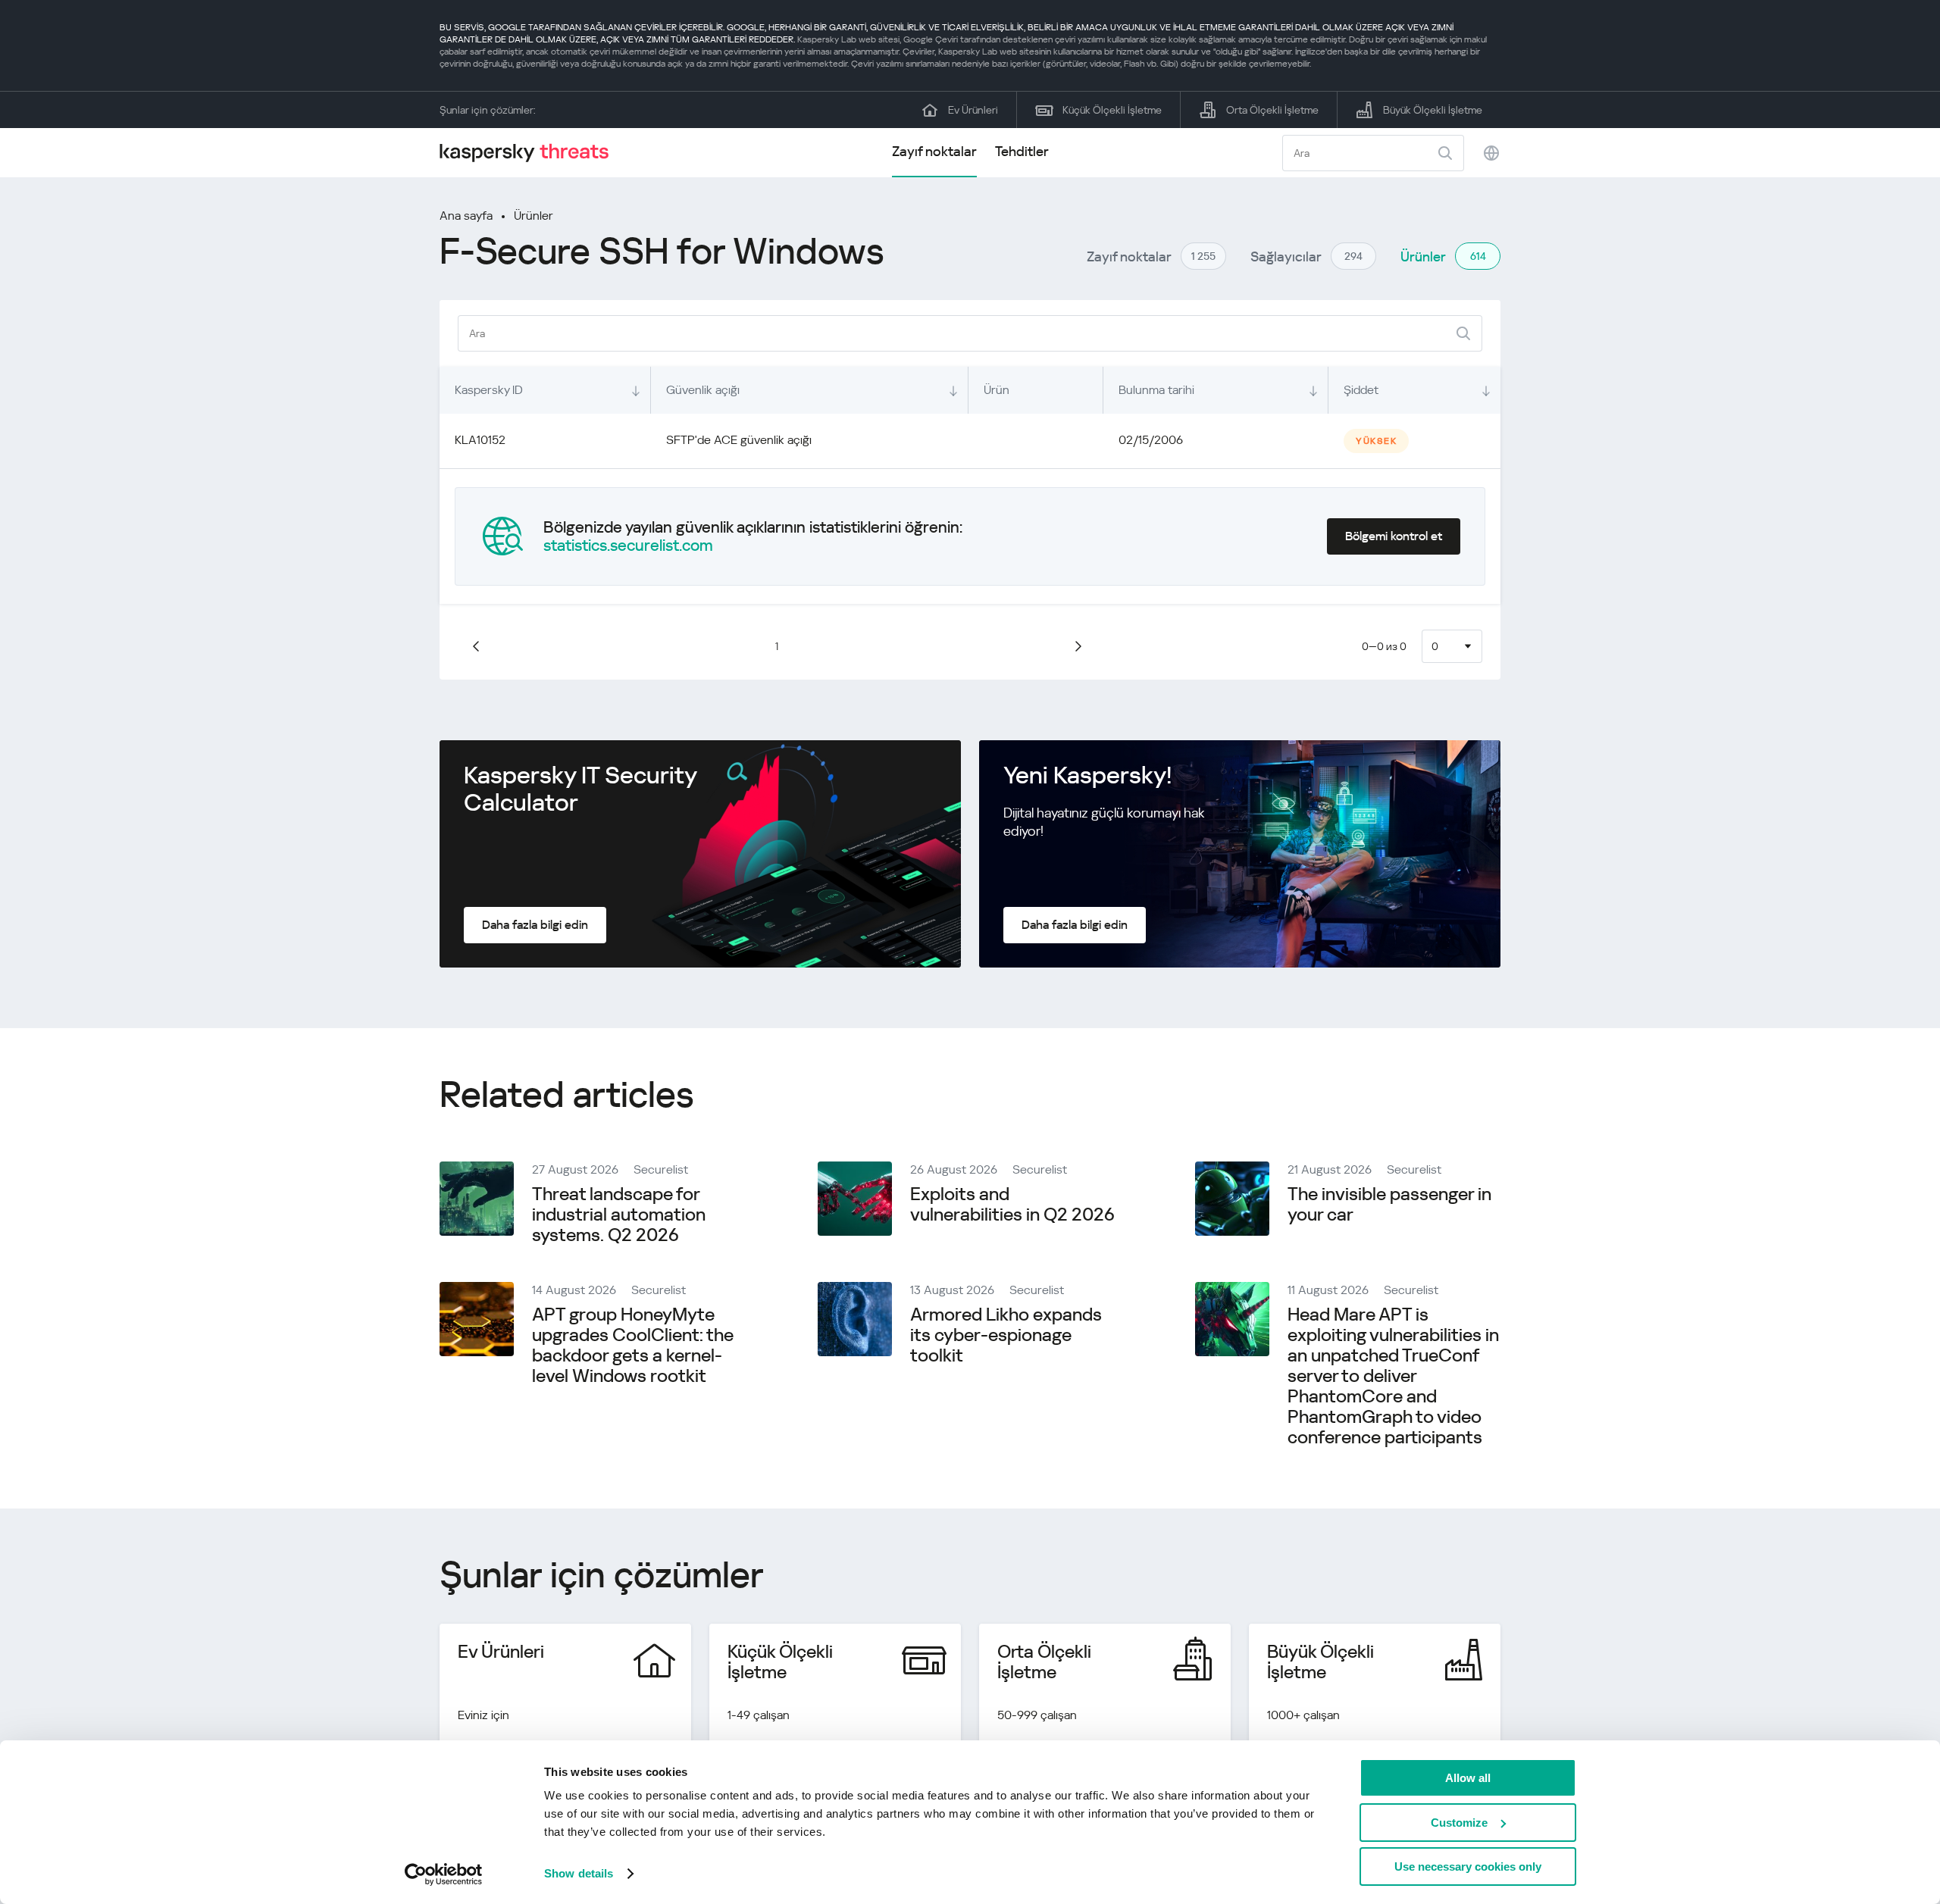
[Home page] (530, 153)
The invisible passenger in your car (1389, 1204)
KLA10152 (480, 440)
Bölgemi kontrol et (1394, 536)
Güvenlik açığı (703, 390)
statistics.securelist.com (628, 546)
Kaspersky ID (489, 390)
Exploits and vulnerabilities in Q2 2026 (1012, 1204)
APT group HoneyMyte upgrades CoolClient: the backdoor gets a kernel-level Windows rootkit (633, 1345)
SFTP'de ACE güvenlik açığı (739, 440)
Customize (1459, 1823)
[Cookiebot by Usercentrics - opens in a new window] (444, 1874)
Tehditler (1022, 151)
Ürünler (533, 216)
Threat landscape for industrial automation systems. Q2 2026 (619, 1215)
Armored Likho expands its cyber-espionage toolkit (1006, 1335)
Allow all (1468, 1778)
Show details (579, 1873)
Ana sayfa (466, 216)
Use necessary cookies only (1468, 1866)
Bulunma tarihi (1156, 390)
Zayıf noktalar (934, 151)
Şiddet (1361, 390)
